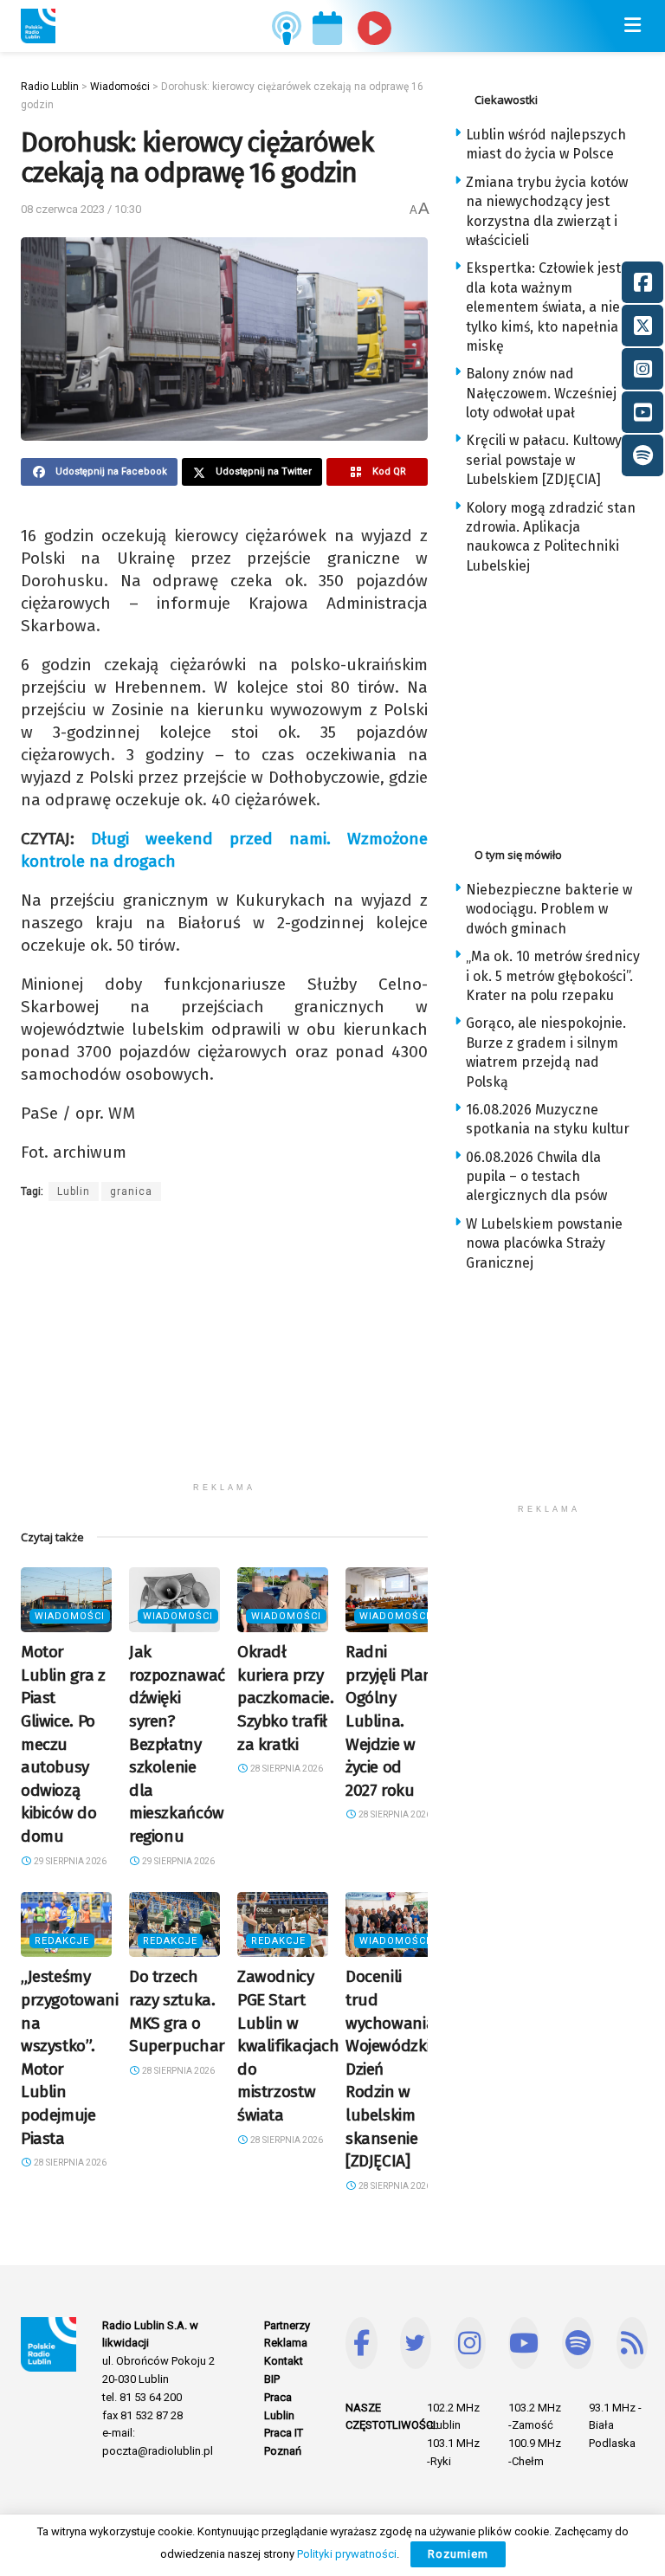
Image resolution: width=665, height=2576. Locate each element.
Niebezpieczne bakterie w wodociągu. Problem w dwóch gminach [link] (549, 909)
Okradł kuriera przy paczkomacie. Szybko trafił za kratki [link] (285, 1698)
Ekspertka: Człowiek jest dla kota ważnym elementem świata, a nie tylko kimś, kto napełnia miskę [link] (543, 307)
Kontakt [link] (284, 2361)
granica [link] (131, 1191)
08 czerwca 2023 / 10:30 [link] (81, 209)
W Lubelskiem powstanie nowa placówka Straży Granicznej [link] (544, 1243)
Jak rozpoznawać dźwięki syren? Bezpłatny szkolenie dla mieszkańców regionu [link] (177, 1744)
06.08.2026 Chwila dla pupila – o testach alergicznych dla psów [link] (536, 1177)
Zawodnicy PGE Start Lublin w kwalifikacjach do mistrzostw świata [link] (288, 2046)
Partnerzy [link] (287, 2325)
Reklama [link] (286, 2343)
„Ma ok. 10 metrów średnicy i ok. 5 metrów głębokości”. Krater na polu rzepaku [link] (553, 976)
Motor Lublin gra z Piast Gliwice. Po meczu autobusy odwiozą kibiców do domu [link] (63, 1744)
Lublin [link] (74, 1191)
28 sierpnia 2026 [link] (286, 1769)
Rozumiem (458, 2554)
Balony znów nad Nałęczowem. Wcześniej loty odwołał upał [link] (541, 393)
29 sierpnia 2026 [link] (69, 1861)
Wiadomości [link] (70, 1616)
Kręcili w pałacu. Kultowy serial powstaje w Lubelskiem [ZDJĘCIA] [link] (544, 460)
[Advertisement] (224, 1353)
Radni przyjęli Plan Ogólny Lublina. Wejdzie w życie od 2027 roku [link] (389, 1721)
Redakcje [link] (62, 1941)
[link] (38, 26)
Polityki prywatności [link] (347, 2554)
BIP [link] (272, 2379)
